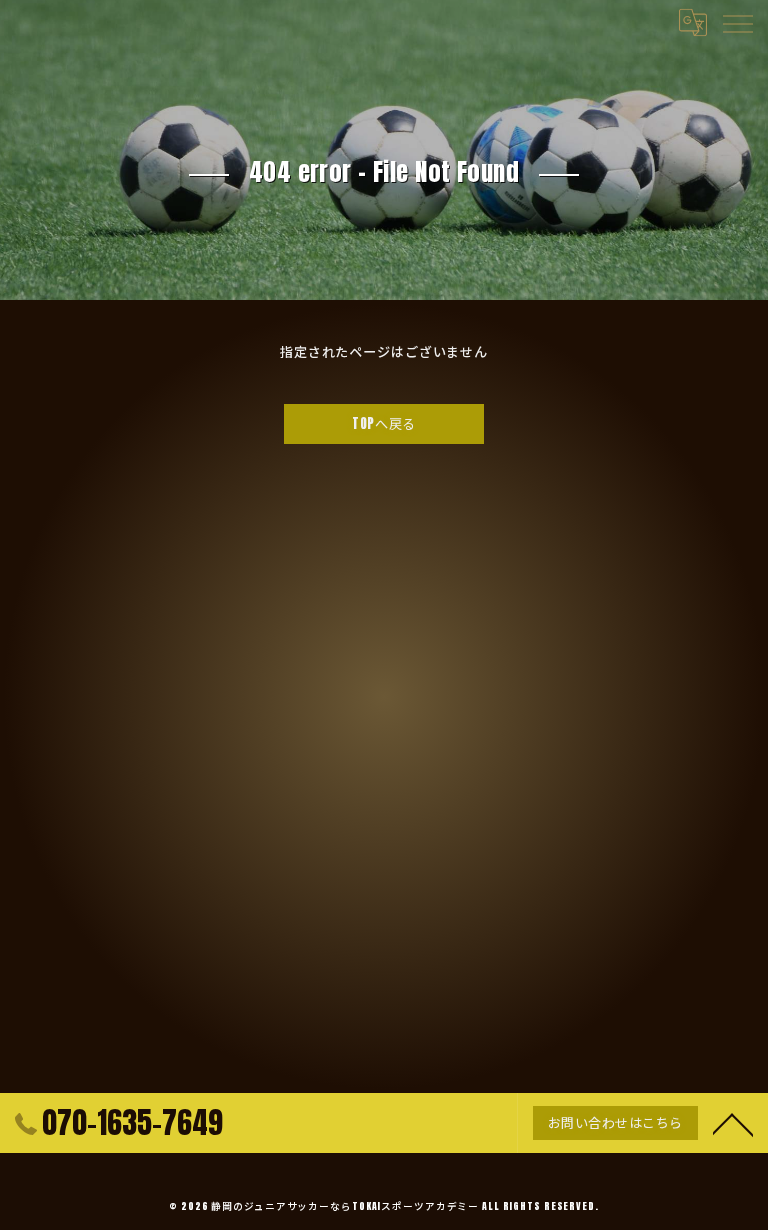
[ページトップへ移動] (733, 1123)
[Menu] (737, 22)
